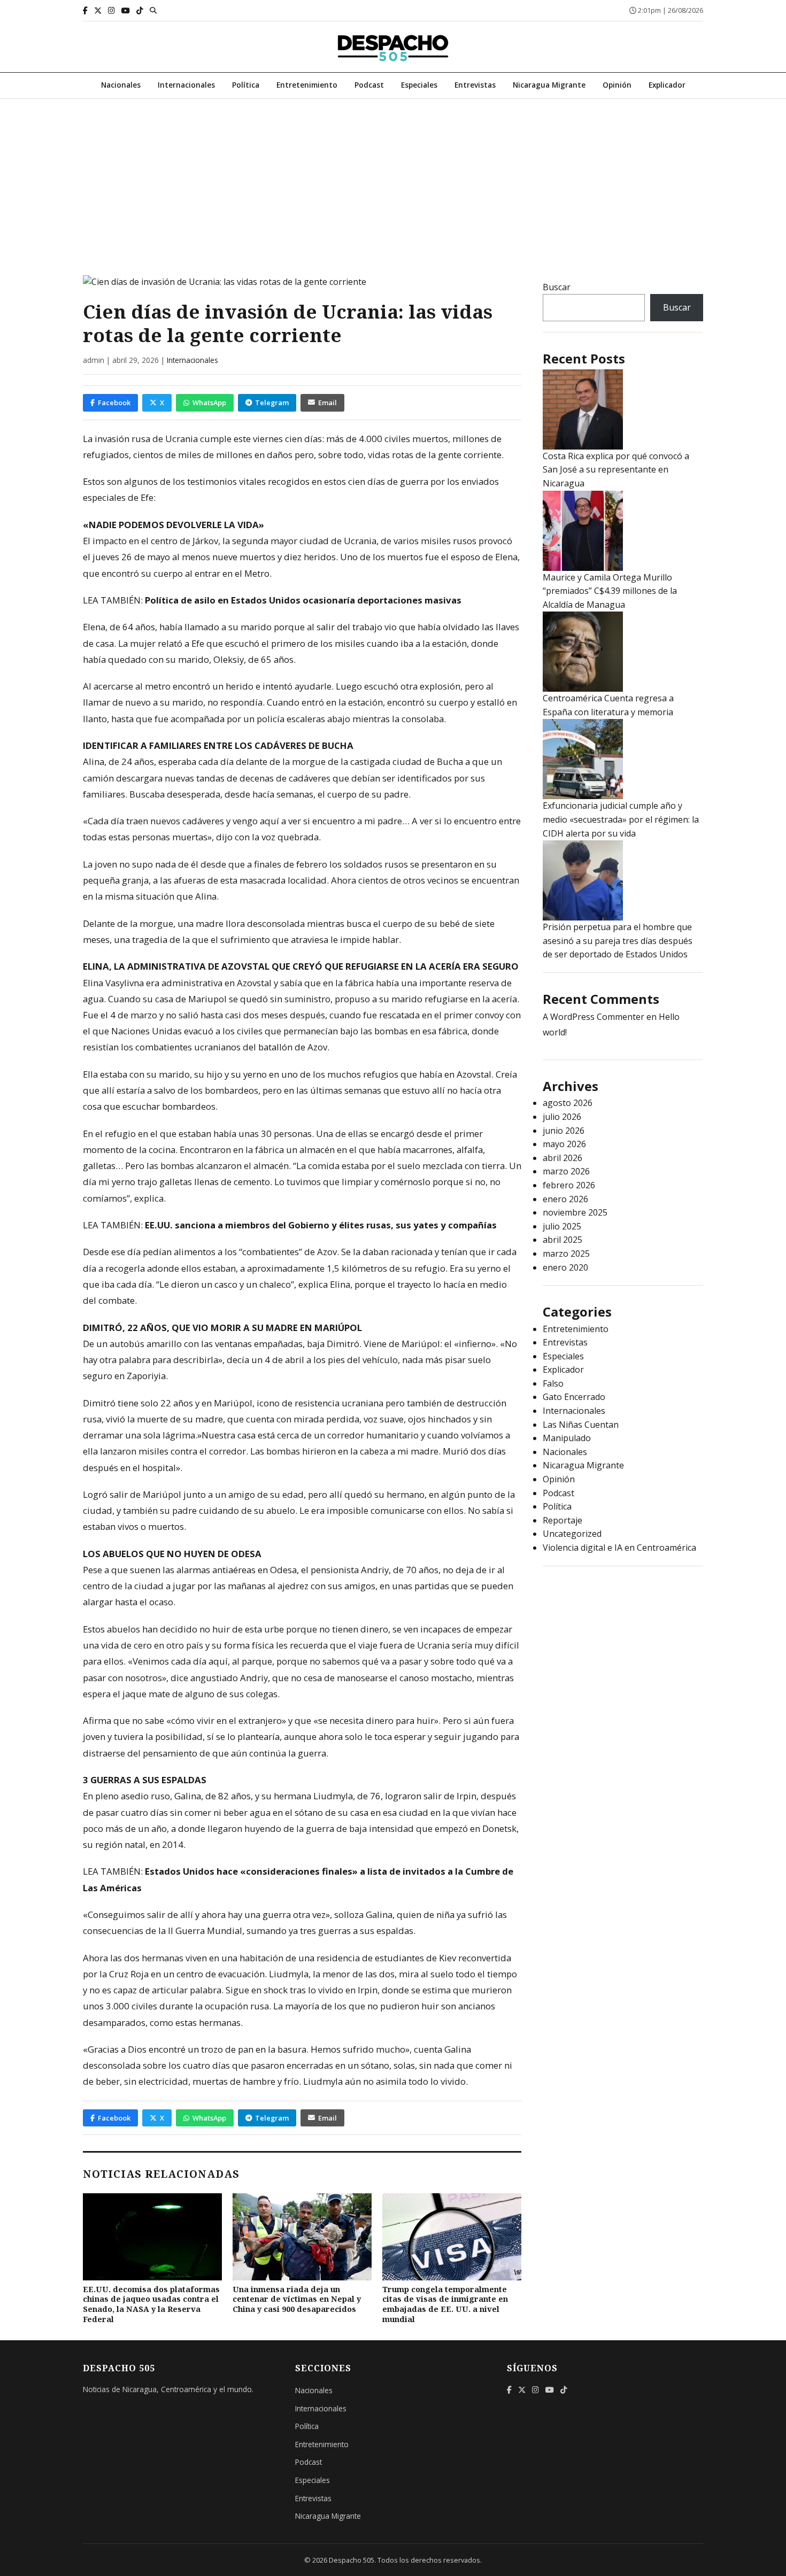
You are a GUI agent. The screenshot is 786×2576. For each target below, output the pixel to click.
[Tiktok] (140, 10)
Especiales (419, 85)
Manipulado (567, 1438)
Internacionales (186, 85)
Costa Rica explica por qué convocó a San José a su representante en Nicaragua (616, 470)
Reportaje (562, 1520)
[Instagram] (111, 10)
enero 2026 (565, 1199)
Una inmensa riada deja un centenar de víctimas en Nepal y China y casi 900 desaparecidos (297, 2299)
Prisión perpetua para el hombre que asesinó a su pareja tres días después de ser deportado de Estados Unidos (618, 941)
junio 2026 (564, 1131)
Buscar (557, 287)
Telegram (272, 403)
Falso (553, 1383)
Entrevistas (475, 85)
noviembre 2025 (575, 1212)
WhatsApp (209, 403)
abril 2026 (562, 1158)
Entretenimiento (307, 85)
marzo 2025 (566, 1254)
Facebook (114, 403)
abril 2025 (562, 1240)
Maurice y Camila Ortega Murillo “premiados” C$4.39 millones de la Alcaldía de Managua (610, 591)
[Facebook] (85, 10)
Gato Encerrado (574, 1397)
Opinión (617, 85)
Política (246, 85)
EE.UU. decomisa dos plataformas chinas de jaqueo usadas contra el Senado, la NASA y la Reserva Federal (151, 2304)
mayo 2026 (564, 1144)
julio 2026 (562, 1117)
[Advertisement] (393, 179)
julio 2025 (562, 1226)
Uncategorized (572, 1534)
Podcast (369, 85)
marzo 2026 (566, 1171)
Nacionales (121, 85)
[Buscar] (153, 10)
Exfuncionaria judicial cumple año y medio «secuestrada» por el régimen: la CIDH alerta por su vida (621, 819)
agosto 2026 (568, 1103)
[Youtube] (126, 10)
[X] (98, 10)
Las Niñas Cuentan (581, 1425)
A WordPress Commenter (594, 1017)
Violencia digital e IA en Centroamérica (619, 1548)
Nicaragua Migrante (549, 85)
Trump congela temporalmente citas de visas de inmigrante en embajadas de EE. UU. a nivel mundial (445, 2304)
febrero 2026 (569, 1185)
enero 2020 (565, 1267)
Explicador (667, 85)
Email (327, 403)
